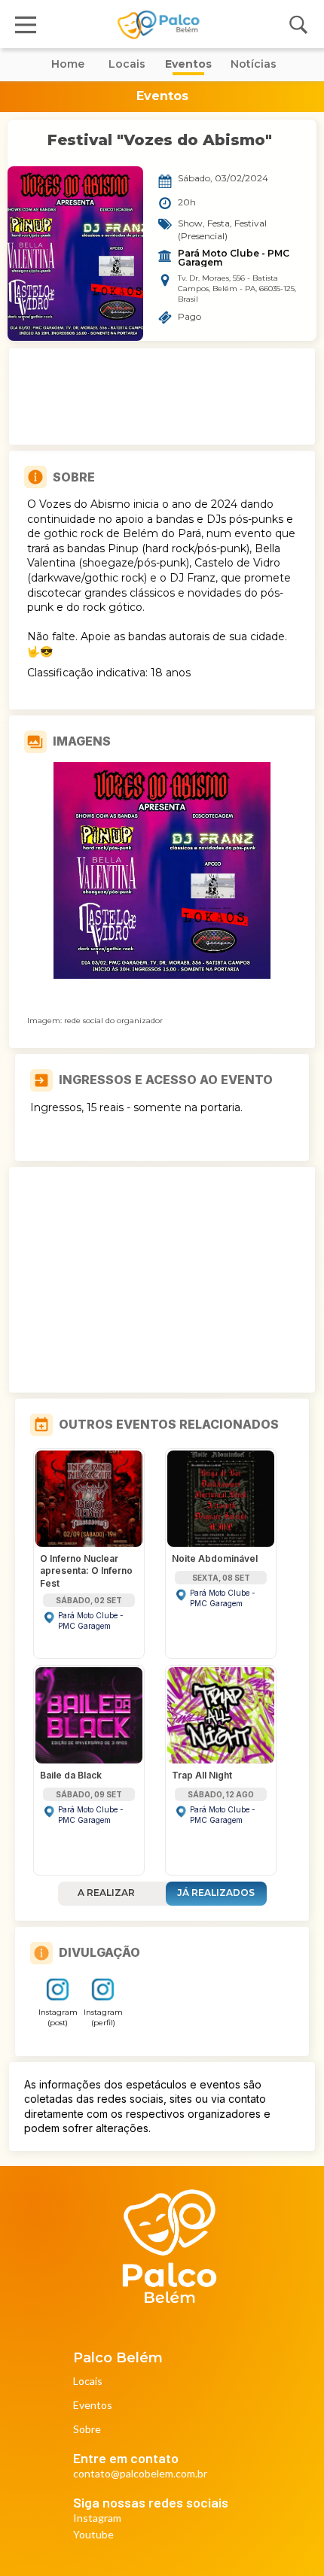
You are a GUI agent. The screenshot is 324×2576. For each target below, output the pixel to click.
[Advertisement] (162, 396)
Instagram (97, 2518)
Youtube (93, 2535)
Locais (88, 2382)
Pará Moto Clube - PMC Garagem (235, 258)
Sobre (87, 2430)
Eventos (93, 2406)
